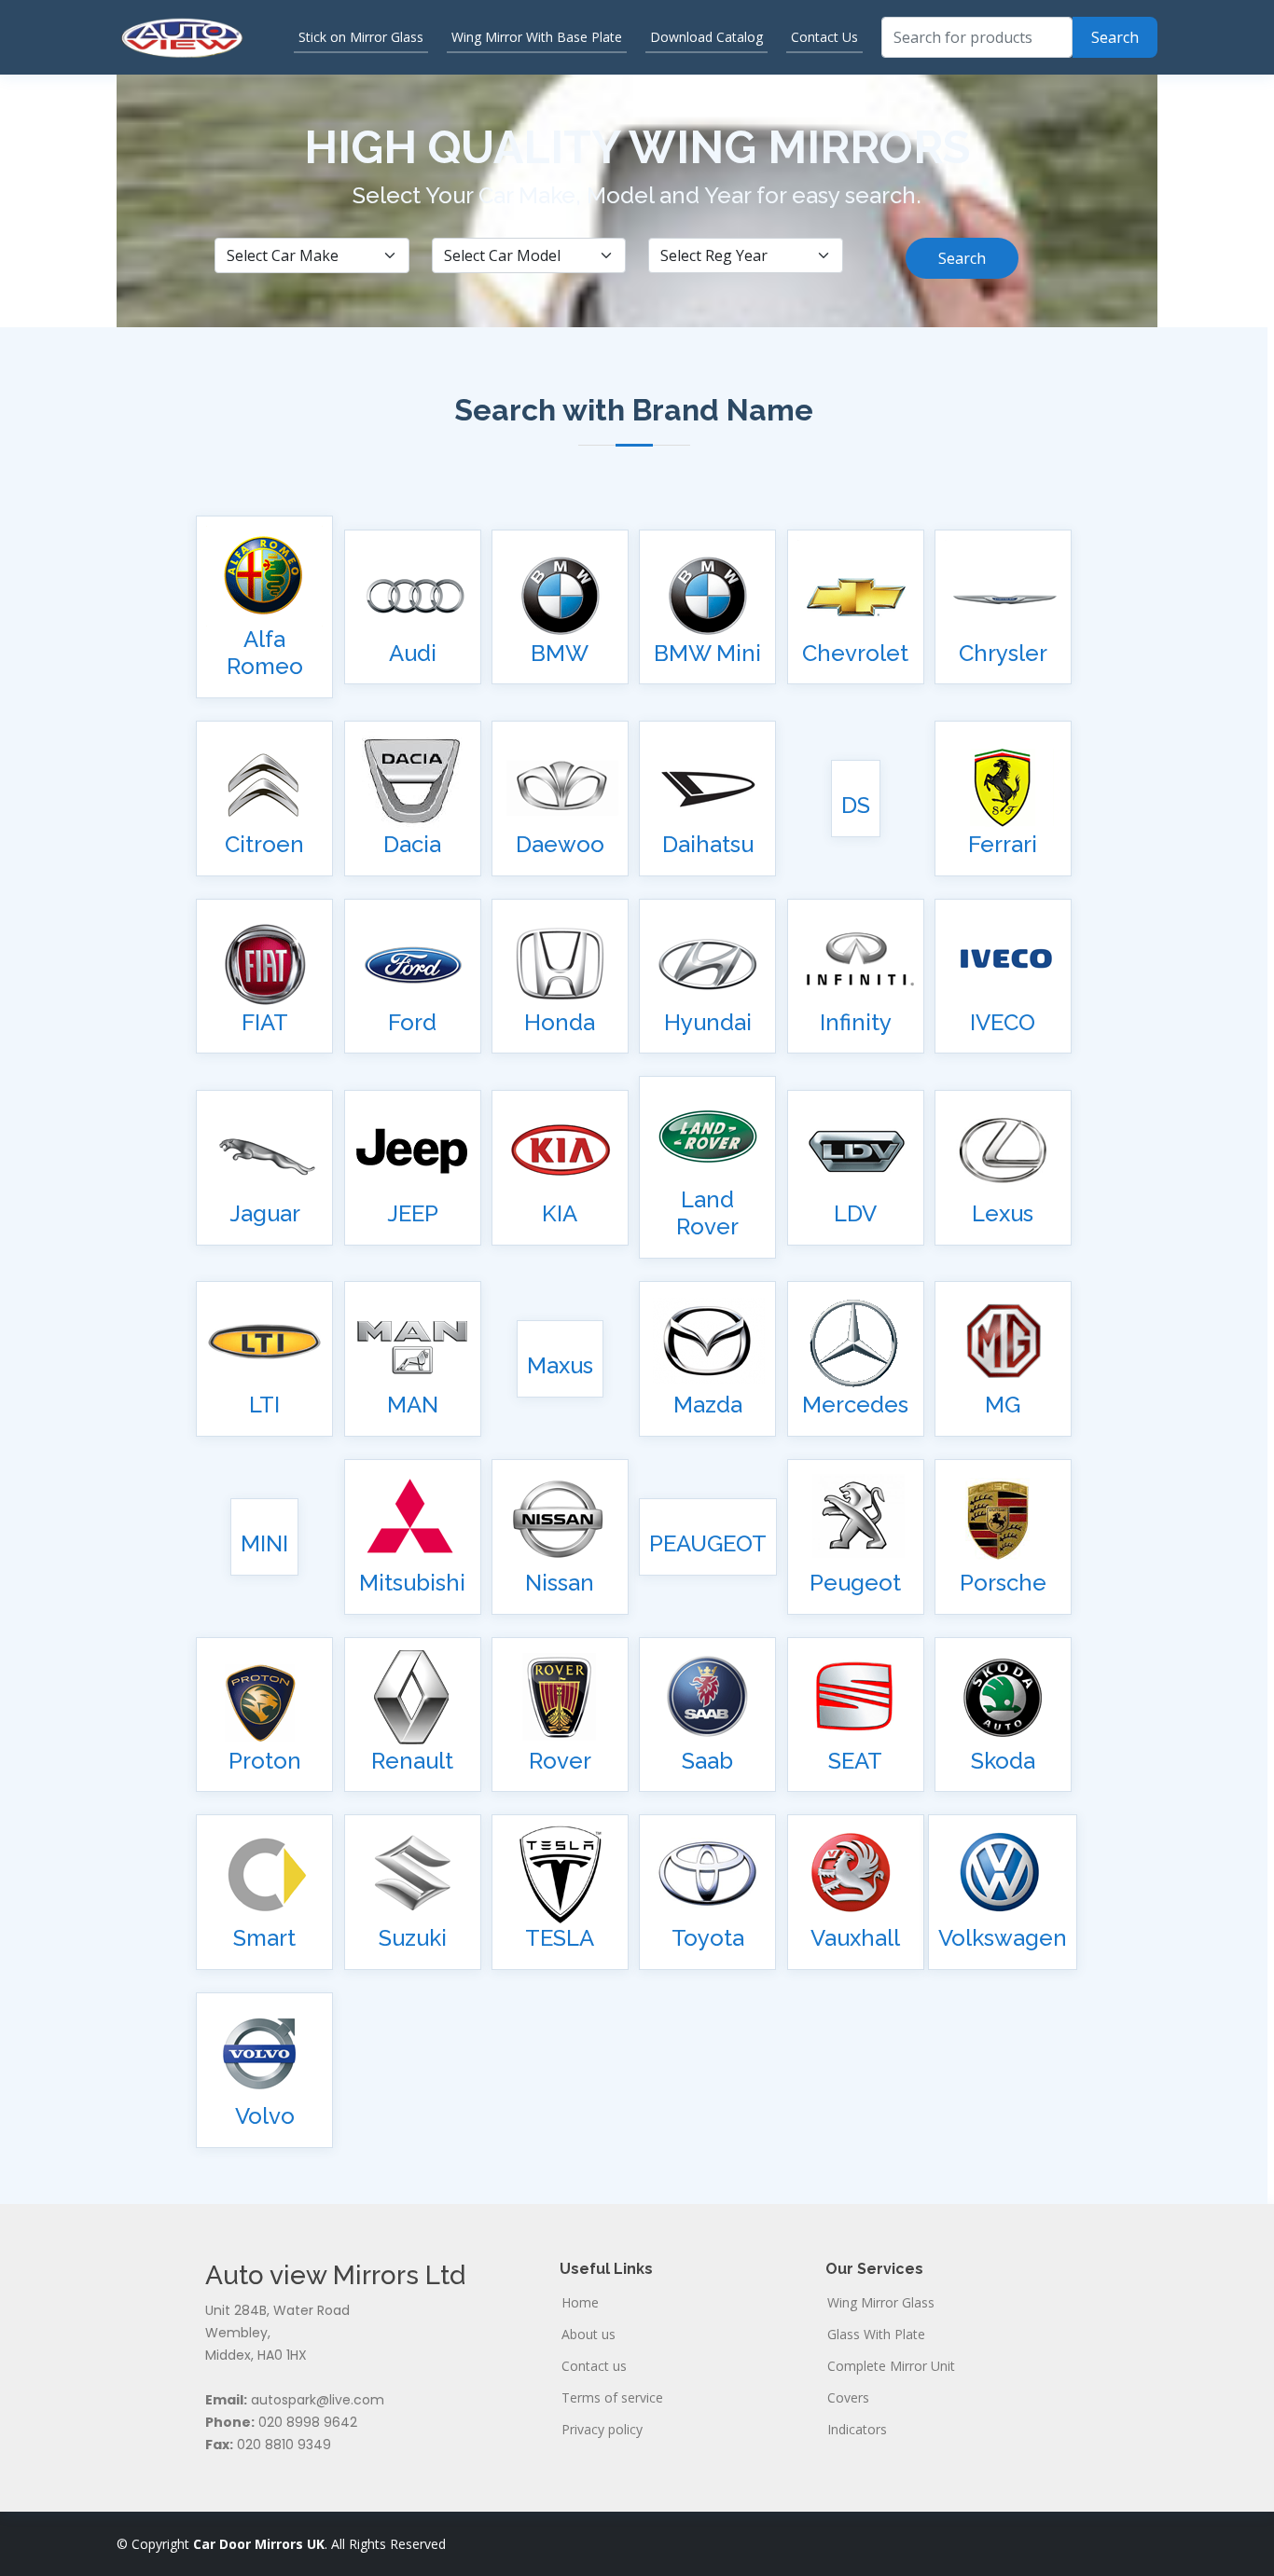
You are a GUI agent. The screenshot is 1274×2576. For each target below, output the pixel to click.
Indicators (857, 2430)
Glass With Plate (876, 2335)
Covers (848, 2398)
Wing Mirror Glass (881, 2303)
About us (589, 2335)
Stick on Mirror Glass (361, 37)
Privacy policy (602, 2430)
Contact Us (824, 37)
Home (580, 2303)
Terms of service (612, 2398)
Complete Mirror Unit (891, 2366)
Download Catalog (706, 37)
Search (962, 258)
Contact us (594, 2366)
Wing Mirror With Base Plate (537, 37)
